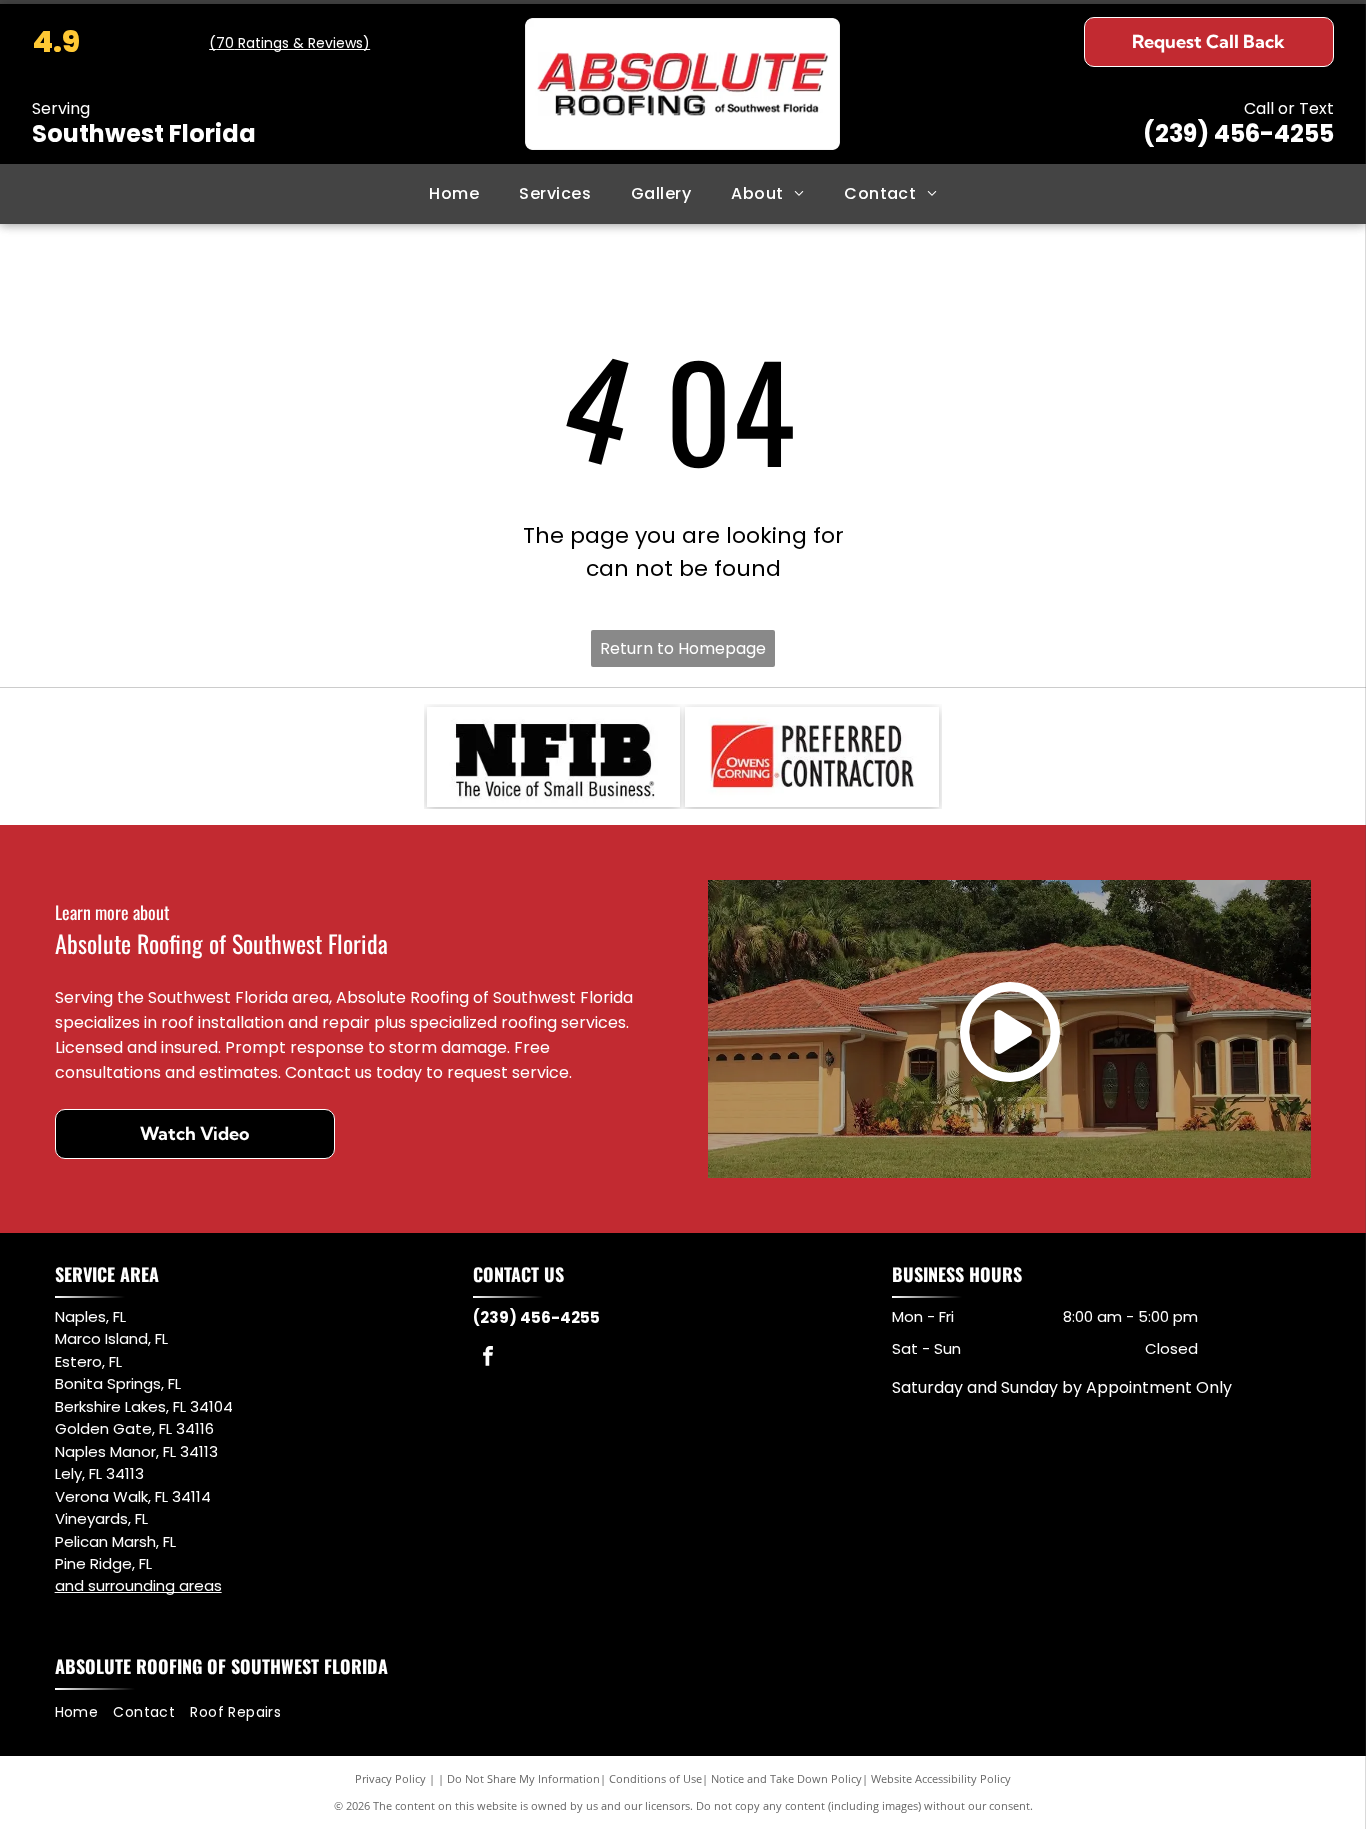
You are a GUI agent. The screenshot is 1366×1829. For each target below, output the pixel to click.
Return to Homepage (683, 648)
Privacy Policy (390, 1778)
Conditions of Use (655, 1778)
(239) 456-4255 (1238, 133)
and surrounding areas (138, 1585)
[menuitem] (454, 194)
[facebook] (488, 1358)
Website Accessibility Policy (941, 1778)
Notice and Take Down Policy (786, 1778)
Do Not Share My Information (523, 1778)
